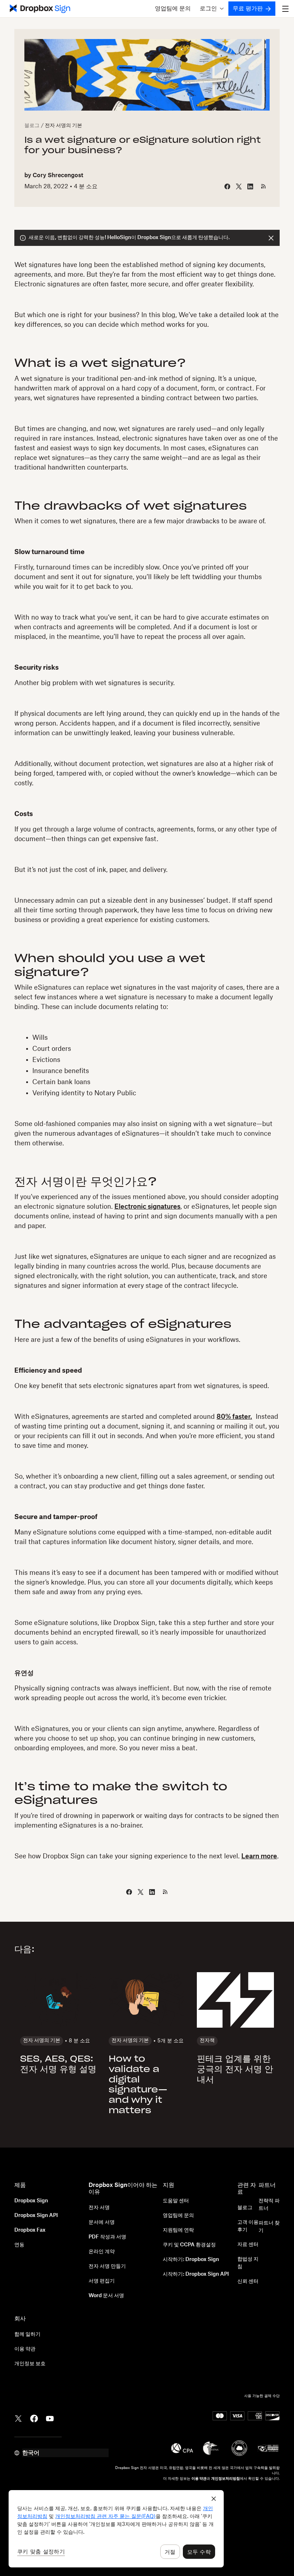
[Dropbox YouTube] (50, 2418)
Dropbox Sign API (36, 2216)
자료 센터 (248, 2245)
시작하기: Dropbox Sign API (196, 2274)
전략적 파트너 (269, 2205)
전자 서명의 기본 (63, 126)
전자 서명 (99, 2208)
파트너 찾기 (269, 2227)
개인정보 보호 (30, 2364)
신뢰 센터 (248, 2281)
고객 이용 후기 (248, 2226)
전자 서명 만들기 (107, 2266)
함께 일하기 (27, 2334)
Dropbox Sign (31, 2201)
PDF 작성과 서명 (107, 2237)
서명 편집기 (102, 2281)
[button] (212, 9)
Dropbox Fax (30, 2230)
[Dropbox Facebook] (34, 2418)
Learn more (259, 1856)
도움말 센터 (176, 2201)
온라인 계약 (102, 2252)
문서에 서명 (102, 2222)
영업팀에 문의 (173, 9)
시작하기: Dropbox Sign (191, 2260)
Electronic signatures (147, 1207)
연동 (19, 2245)
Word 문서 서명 (106, 2296)
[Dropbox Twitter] (18, 2418)
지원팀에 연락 (178, 2230)
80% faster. (234, 1417)
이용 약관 (25, 2349)
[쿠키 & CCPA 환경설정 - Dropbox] (116, 2529)
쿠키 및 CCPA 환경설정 (189, 2245)
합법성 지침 (248, 2263)
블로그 (32, 126)
